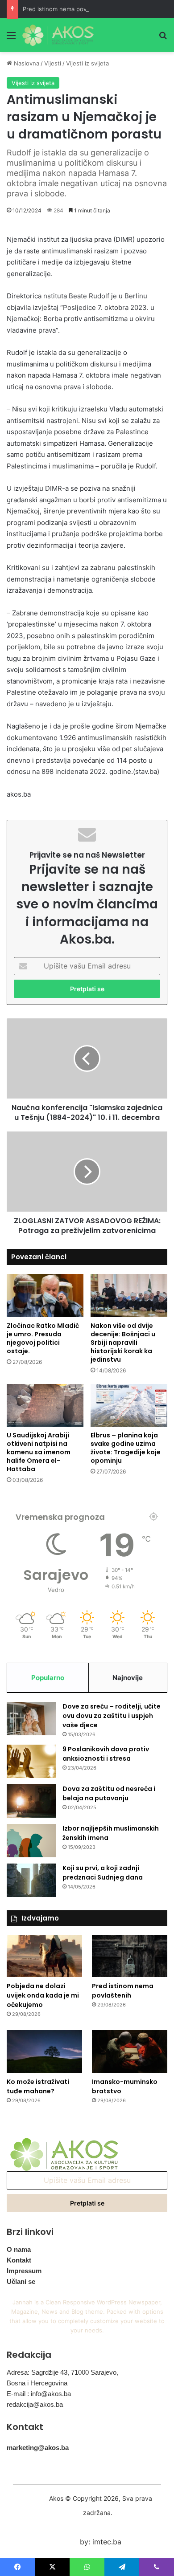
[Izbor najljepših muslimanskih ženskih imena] (31, 1841)
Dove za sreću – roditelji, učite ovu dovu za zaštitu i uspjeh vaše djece (112, 1716)
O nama (19, 2249)
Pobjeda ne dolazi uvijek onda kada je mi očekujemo (43, 1995)
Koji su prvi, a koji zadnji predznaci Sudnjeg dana (103, 1873)
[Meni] (11, 39)
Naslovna (26, 63)
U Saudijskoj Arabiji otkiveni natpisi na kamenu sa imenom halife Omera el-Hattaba (39, 1452)
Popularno (48, 1678)
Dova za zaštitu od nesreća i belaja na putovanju (109, 1793)
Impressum (24, 2271)
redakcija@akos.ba (35, 2404)
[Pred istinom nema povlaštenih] (130, 1956)
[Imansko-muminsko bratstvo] (130, 2051)
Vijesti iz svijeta (87, 63)
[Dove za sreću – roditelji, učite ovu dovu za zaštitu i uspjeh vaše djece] (31, 1719)
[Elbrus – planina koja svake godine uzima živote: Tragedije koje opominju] (129, 1406)
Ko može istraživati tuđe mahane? (38, 2086)
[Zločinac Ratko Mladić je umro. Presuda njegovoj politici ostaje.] (45, 1296)
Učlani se (21, 2281)
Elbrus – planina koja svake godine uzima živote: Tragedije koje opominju (126, 1448)
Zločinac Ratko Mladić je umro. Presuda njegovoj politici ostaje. (43, 1338)
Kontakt (19, 2260)
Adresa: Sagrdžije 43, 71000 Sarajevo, (62, 2372)
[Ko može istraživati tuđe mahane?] (44, 2051)
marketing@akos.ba (38, 2448)
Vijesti (53, 63)
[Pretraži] (163, 39)
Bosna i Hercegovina (37, 2383)
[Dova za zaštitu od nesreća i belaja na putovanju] (31, 1801)
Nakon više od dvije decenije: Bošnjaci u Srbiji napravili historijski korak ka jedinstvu (123, 1343)
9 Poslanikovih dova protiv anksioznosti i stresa (106, 1754)
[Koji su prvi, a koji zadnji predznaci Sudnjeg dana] (31, 1880)
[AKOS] (58, 35)
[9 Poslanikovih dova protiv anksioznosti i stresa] (31, 1761)
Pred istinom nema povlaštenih (66, 9)
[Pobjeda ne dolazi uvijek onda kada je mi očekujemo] (44, 1956)
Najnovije (128, 1678)
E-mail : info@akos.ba (39, 2394)
